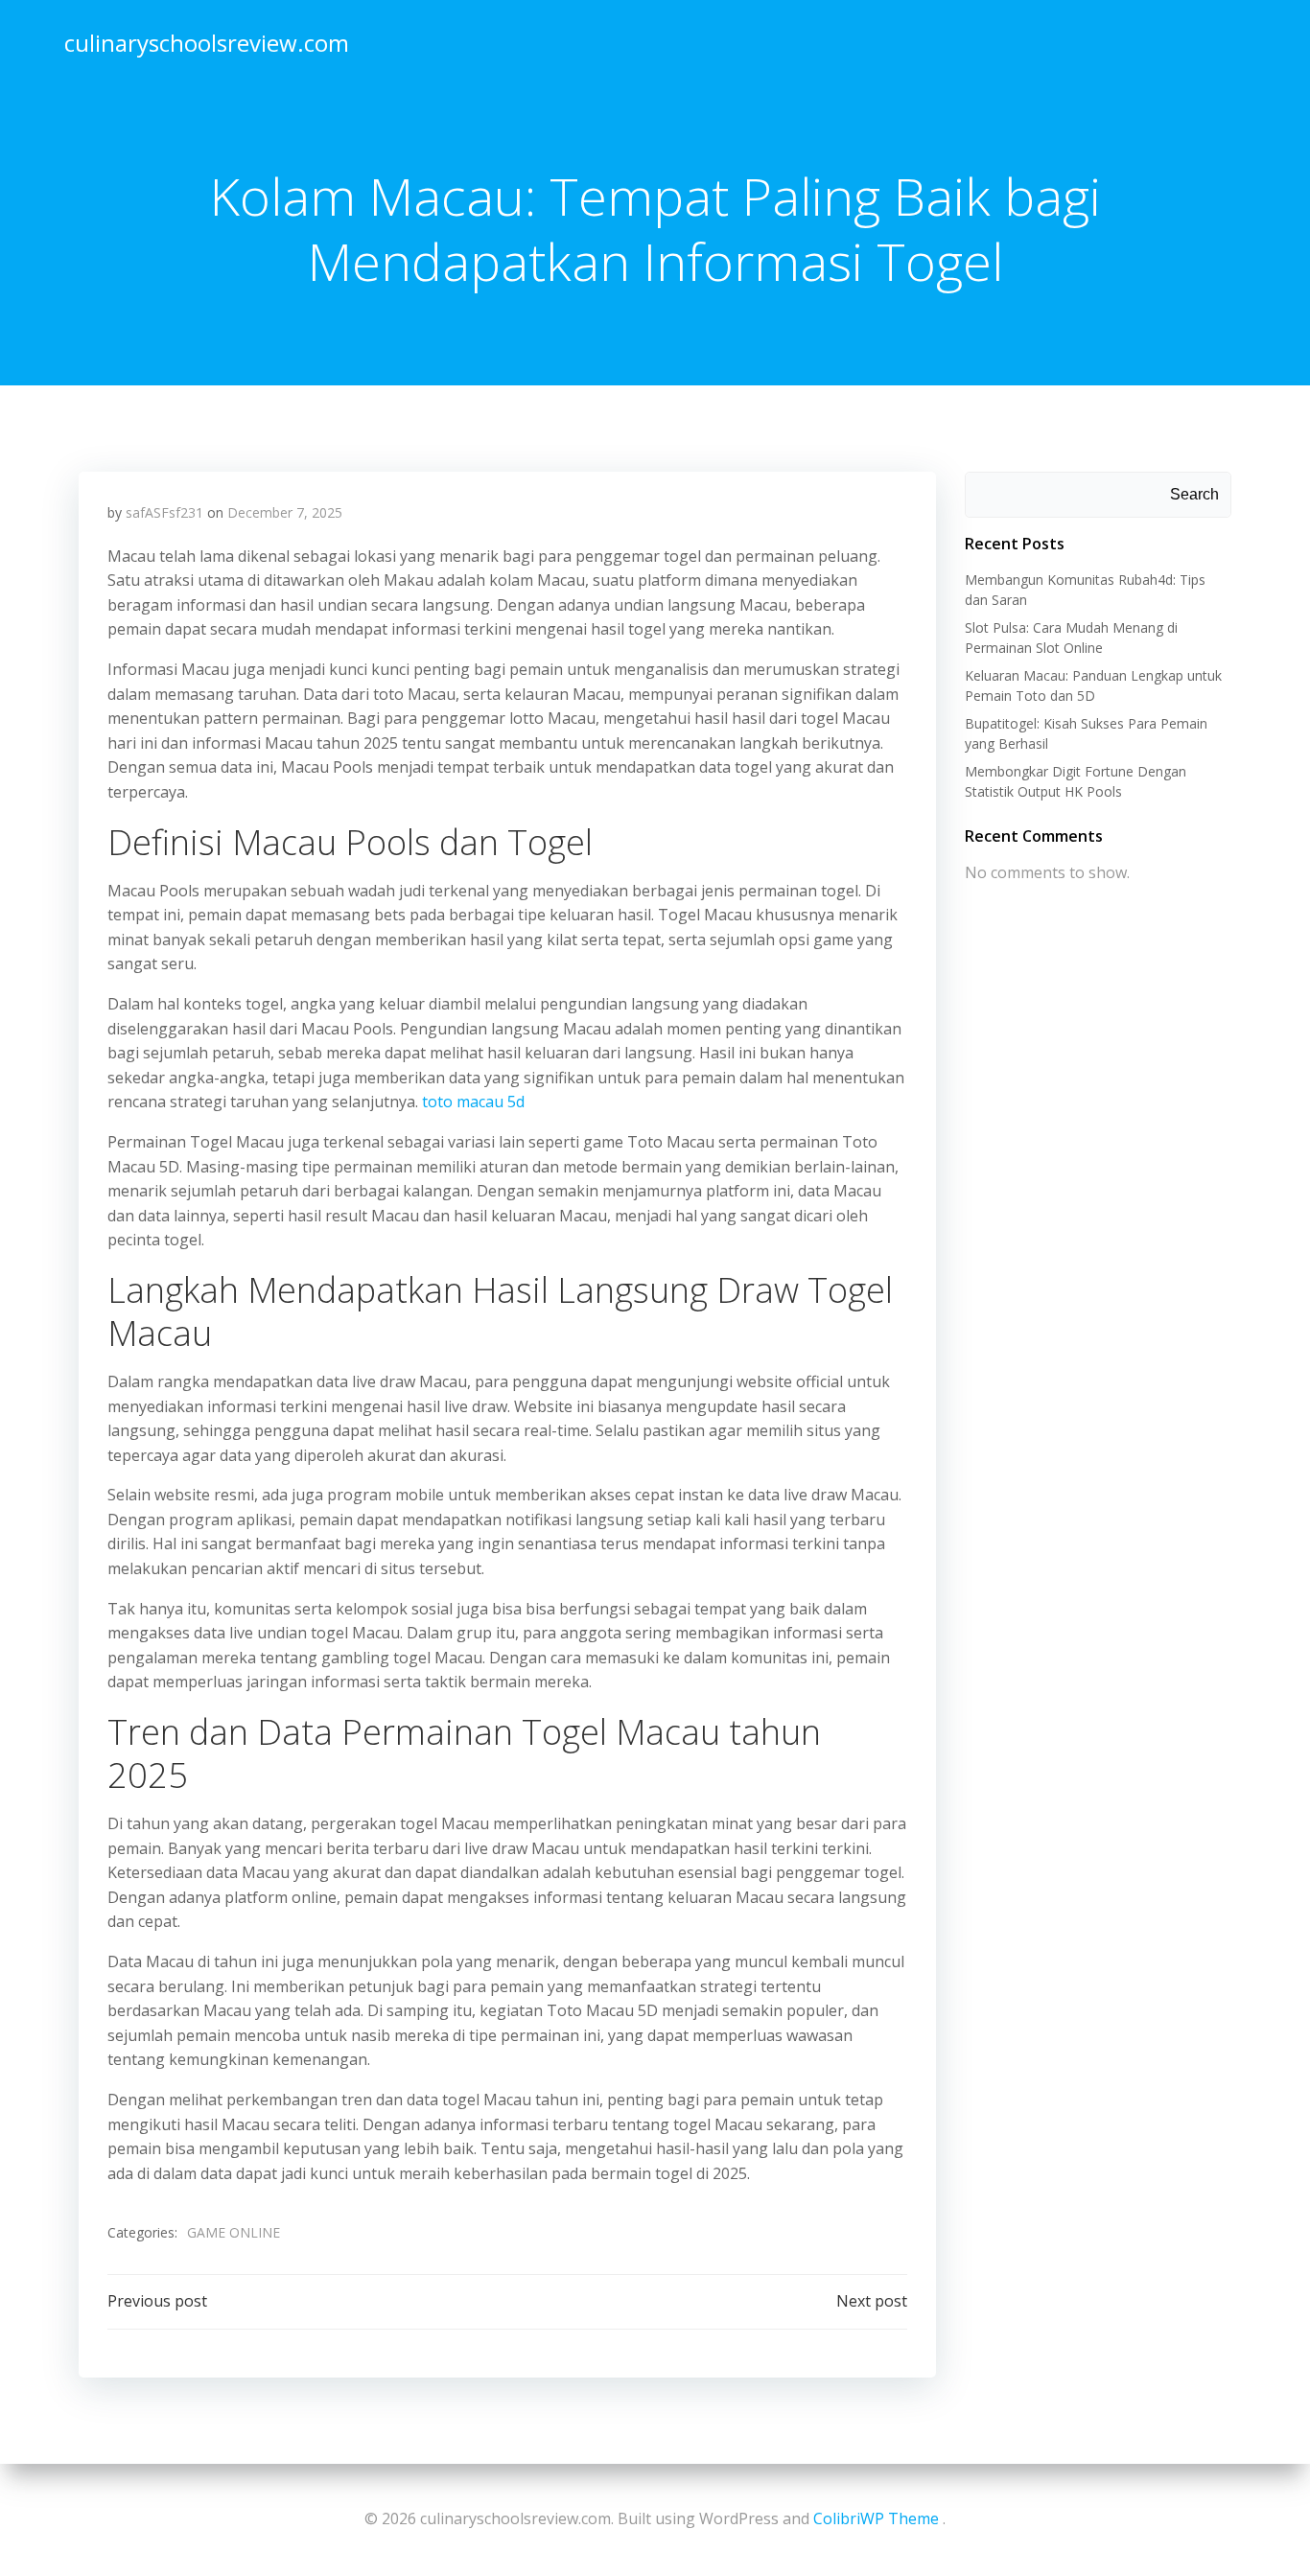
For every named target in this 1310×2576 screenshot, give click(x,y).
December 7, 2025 (285, 512)
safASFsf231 (164, 512)
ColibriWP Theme (876, 2518)
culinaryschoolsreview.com (207, 43)
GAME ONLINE (234, 2232)
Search (1194, 494)
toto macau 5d (473, 1102)
